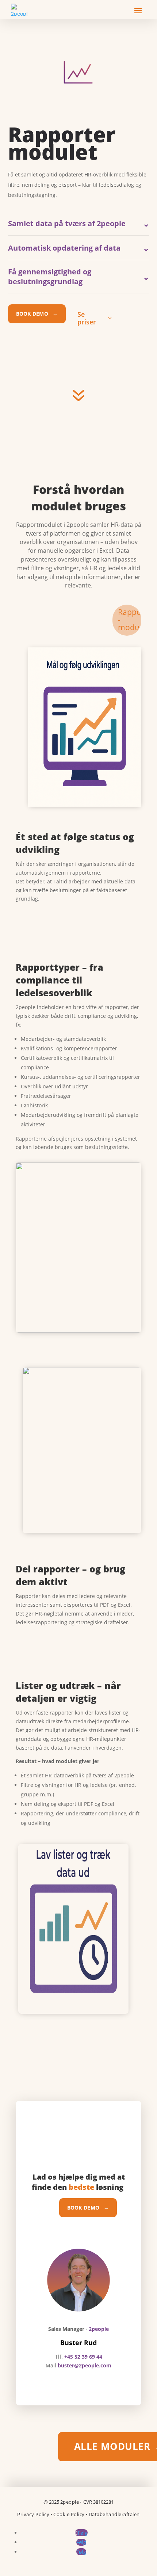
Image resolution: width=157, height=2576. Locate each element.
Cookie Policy (69, 2514)
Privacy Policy (33, 2514)
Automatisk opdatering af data (79, 248)
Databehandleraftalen (114, 2514)
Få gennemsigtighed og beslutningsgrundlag (79, 277)
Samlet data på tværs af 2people (79, 223)
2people (70, 2502)
